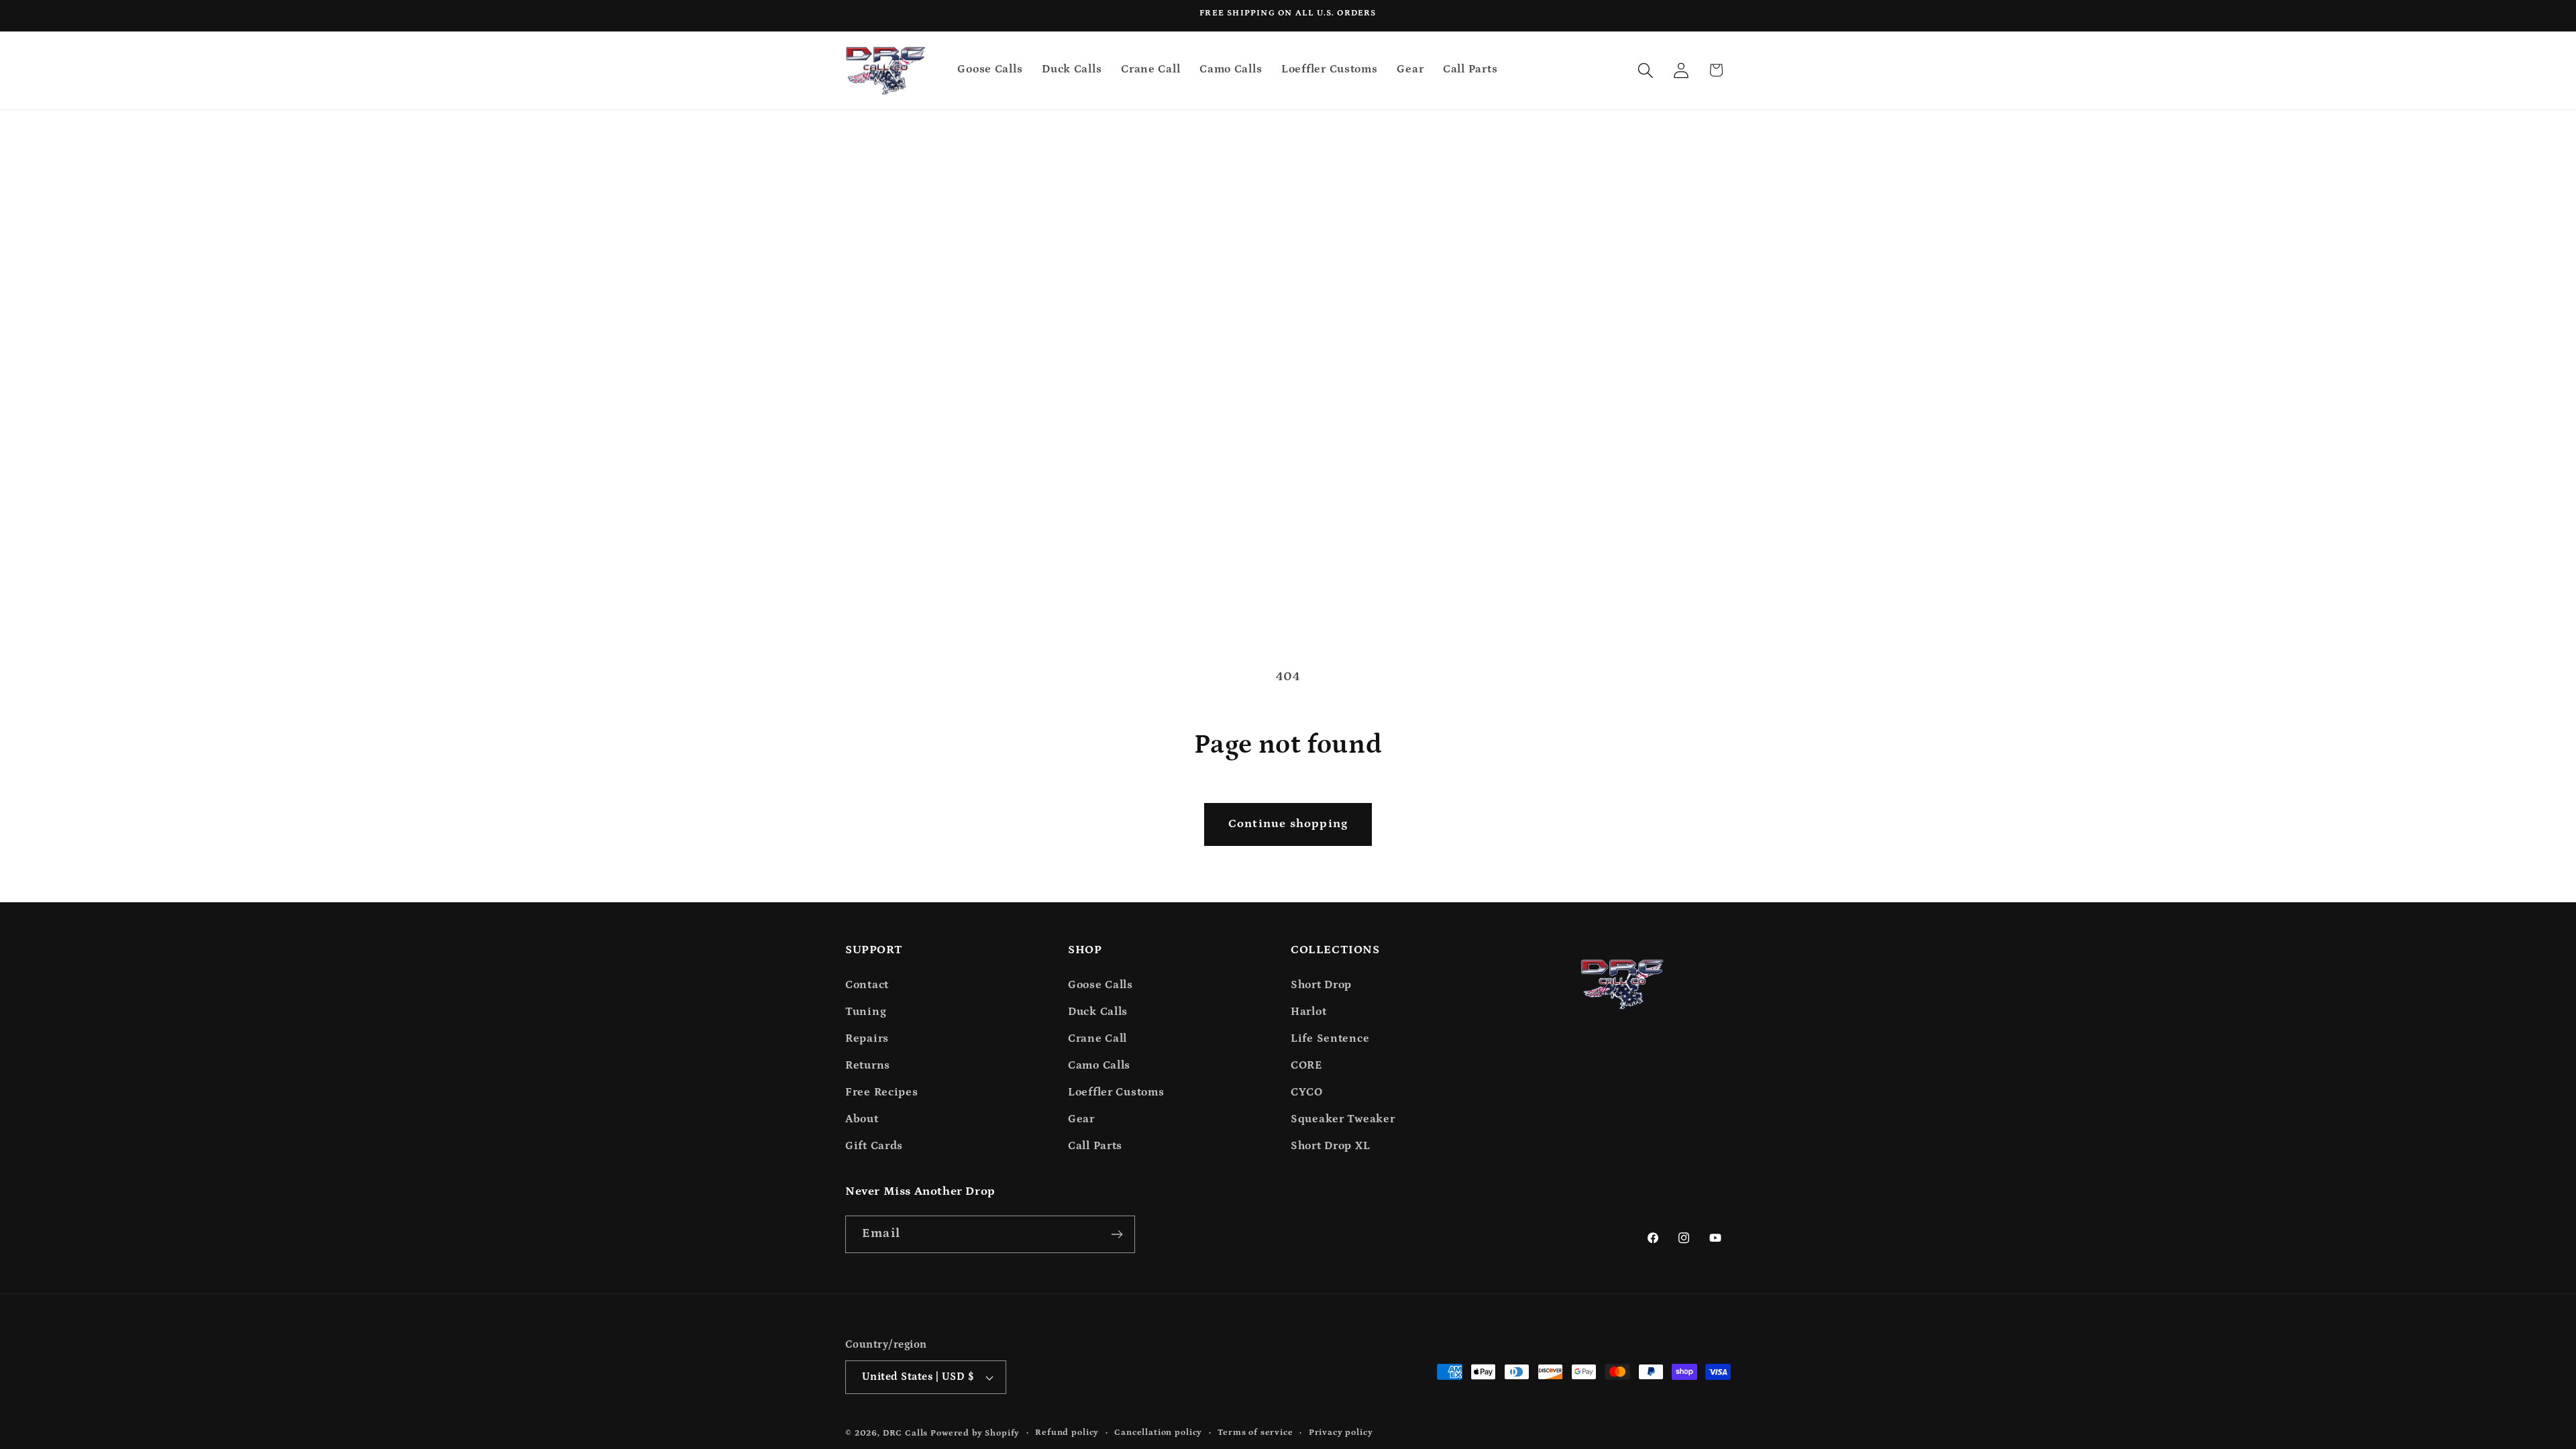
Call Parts (1095, 1146)
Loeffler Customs (1116, 1092)
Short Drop (1321, 985)
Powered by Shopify (975, 1433)
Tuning (866, 1012)
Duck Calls (1098, 1012)
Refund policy (1067, 1433)
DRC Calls (906, 1433)
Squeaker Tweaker (1343, 1119)
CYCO (1307, 1092)
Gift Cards (874, 1146)
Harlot (1308, 1012)
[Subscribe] (1117, 1234)
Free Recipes (882, 1092)
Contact (867, 985)
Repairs (867, 1039)
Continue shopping (1288, 824)
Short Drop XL (1330, 1146)
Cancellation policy (1158, 1433)
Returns (868, 1066)
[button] (1645, 70)
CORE (1306, 1066)
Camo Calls (1099, 1066)
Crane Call (1097, 1039)
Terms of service (1255, 1433)
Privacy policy (1341, 1433)
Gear (1081, 1119)
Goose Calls (1101, 985)
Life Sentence (1330, 1039)
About (862, 1119)
